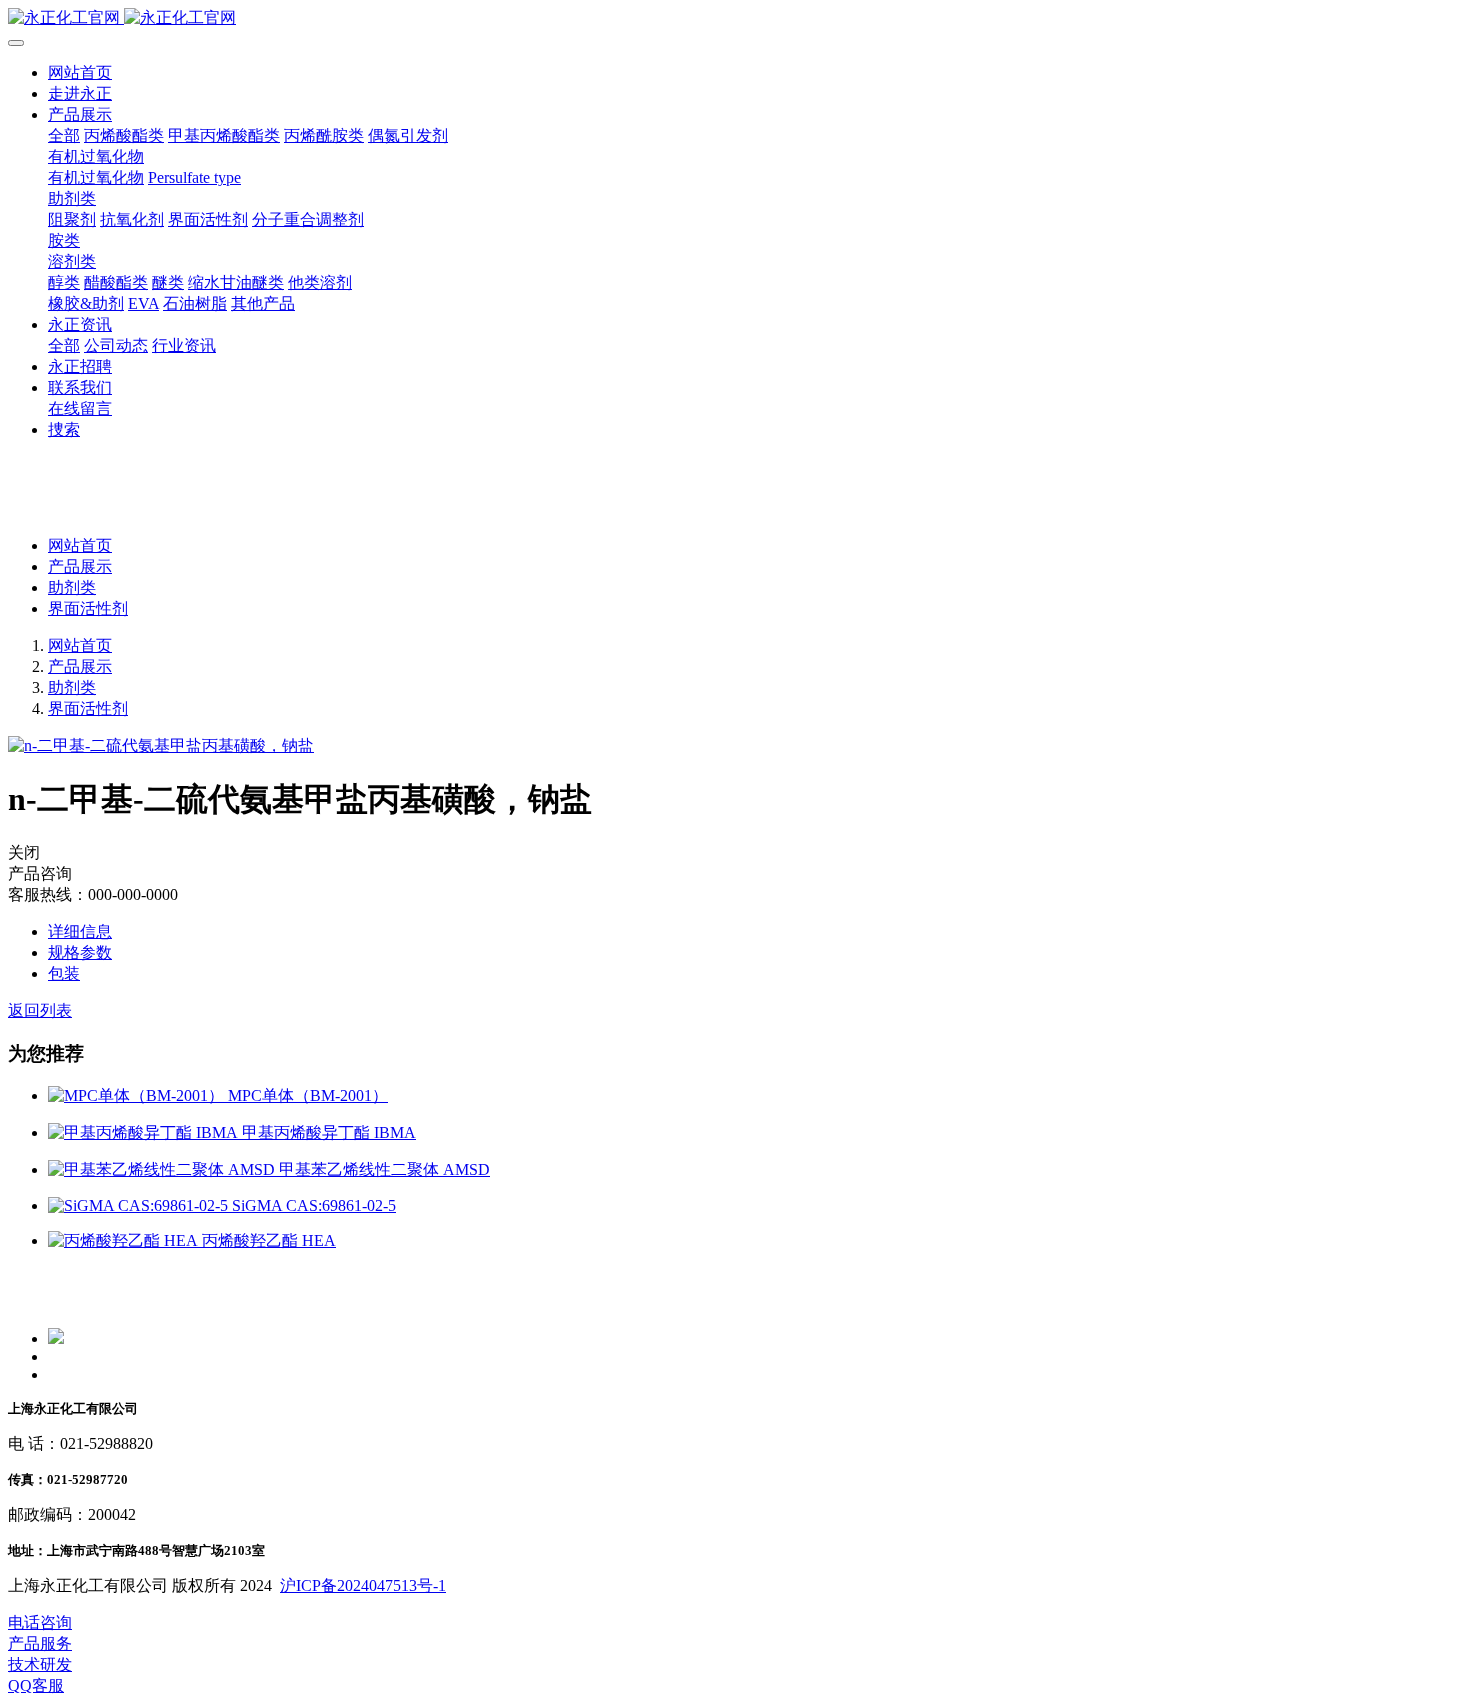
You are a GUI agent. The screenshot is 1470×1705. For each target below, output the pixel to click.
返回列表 (40, 1010)
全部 (64, 135)
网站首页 (80, 72)
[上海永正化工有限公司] (735, 18)
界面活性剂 (88, 608)
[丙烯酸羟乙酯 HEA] (125, 1240)
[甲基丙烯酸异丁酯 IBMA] (145, 1132)
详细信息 (80, 931)
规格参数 (80, 952)
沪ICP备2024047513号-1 (363, 1585)
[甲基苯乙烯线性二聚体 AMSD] (163, 1169)
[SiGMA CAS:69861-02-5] (140, 1205)
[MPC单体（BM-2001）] (138, 1095)
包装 (64, 973)
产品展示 (80, 566)
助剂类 (72, 587)
